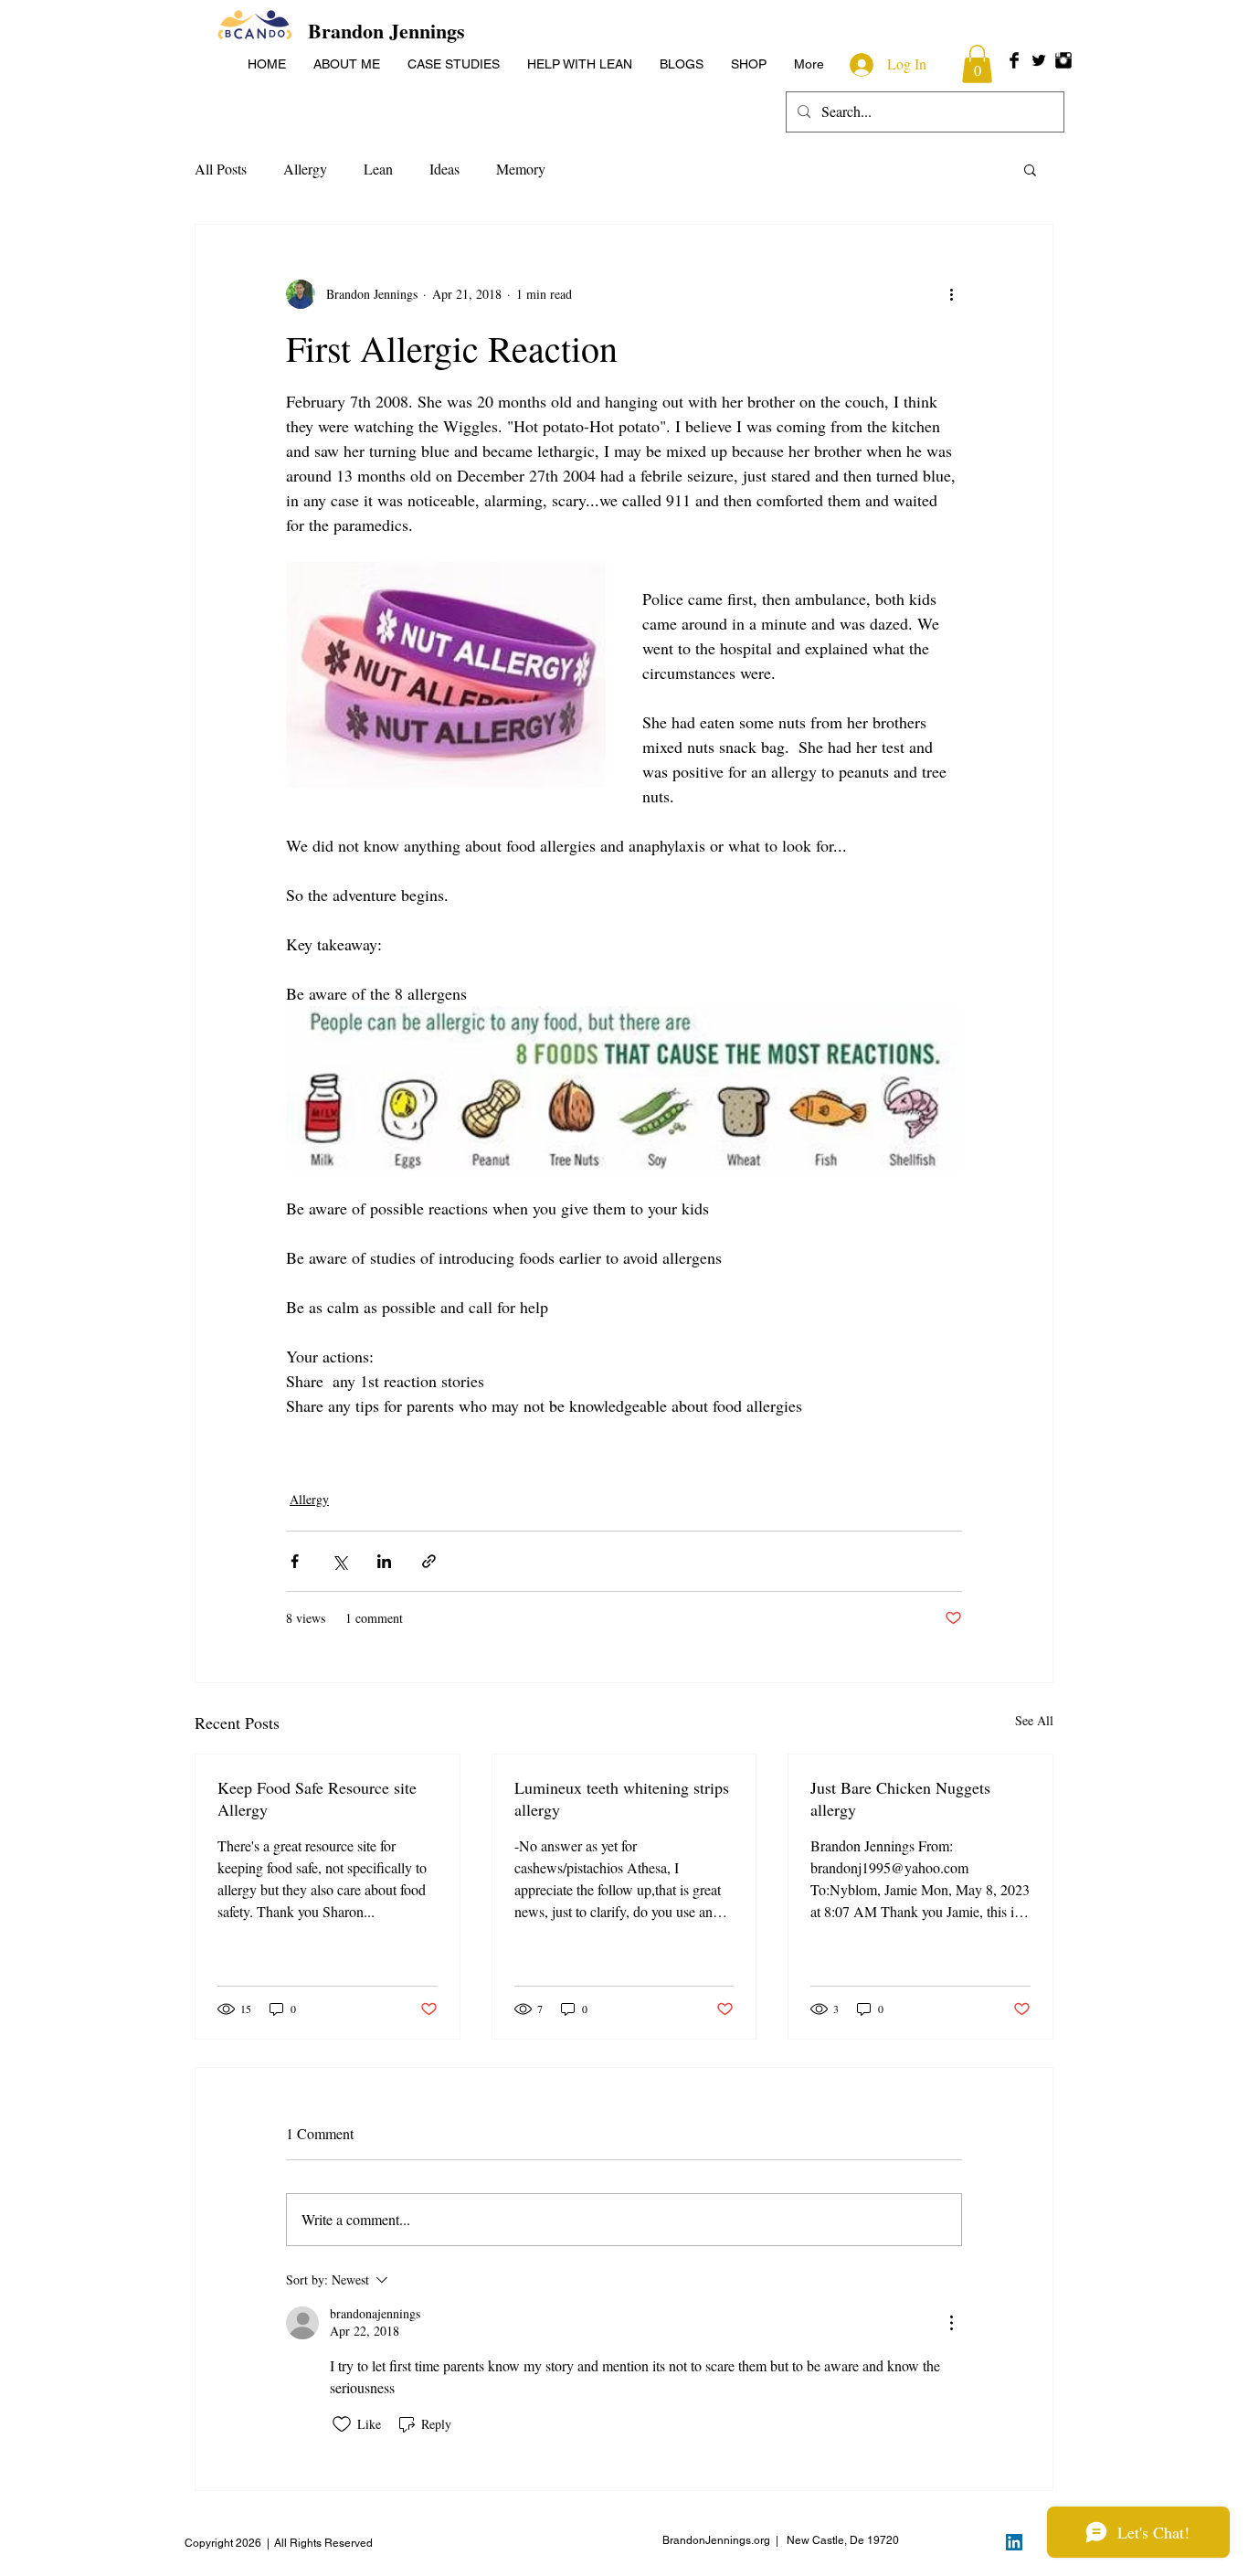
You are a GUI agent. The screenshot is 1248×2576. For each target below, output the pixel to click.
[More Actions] (951, 2323)
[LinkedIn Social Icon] (1014, 2542)
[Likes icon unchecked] (342, 2424)
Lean (378, 169)
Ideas (444, 169)
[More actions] (951, 294)
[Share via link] (429, 1561)
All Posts (221, 169)
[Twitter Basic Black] (1039, 60)
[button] (977, 64)
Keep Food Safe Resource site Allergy (317, 1798)
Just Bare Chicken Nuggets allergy (900, 1798)
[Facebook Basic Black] (1014, 60)
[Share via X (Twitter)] (339, 1561)
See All (1034, 1720)
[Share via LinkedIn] (384, 1561)
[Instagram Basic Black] (1063, 60)
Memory (521, 169)
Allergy (305, 169)
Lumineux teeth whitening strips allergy (622, 1798)
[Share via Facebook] (295, 1561)
